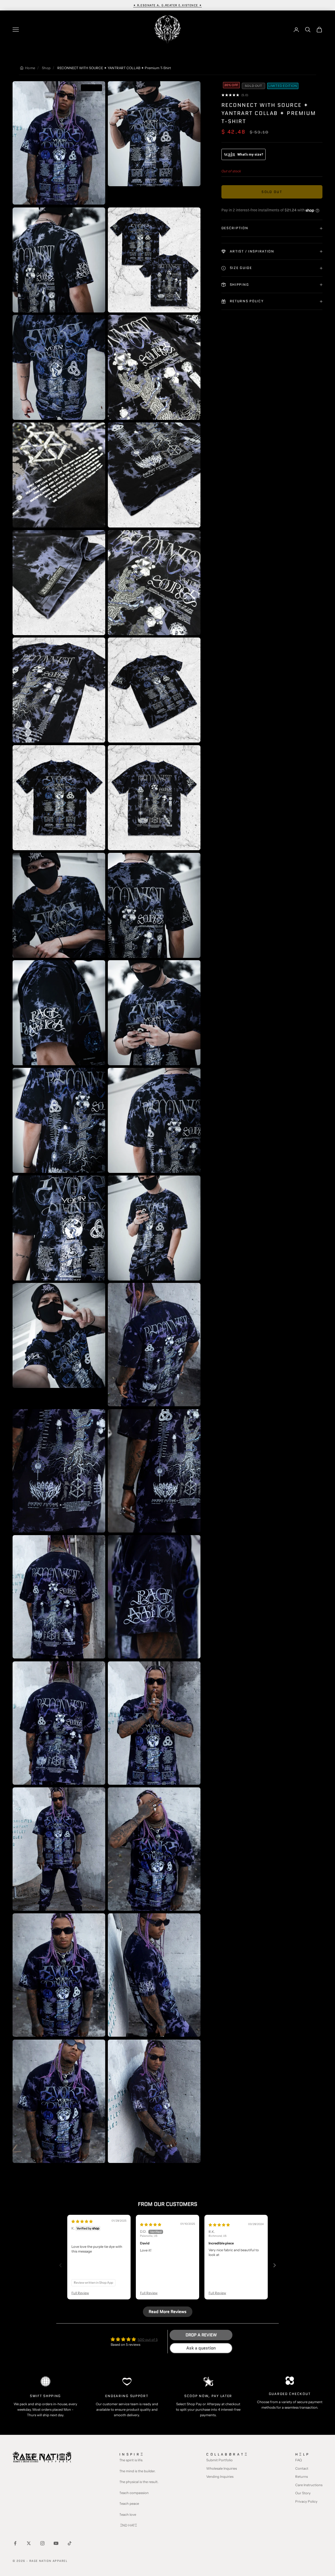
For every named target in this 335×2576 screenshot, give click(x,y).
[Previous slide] (60, 2265)
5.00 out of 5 (148, 2339)
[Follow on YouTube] (56, 2543)
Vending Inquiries (220, 2476)
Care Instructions (309, 2485)
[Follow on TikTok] (70, 2543)
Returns (301, 2476)
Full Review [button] (80, 2293)
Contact (302, 2468)
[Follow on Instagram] (42, 2543)
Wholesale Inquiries (222, 2468)
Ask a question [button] (201, 2348)
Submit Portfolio (219, 2460)
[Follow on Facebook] (15, 2543)
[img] (82, 2221)
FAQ (298, 2460)
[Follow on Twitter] (29, 2543)
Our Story (303, 2493)
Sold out (272, 192)
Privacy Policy (306, 2501)
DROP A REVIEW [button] (201, 2335)
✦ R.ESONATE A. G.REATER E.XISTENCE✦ (168, 5)
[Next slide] (275, 2265)
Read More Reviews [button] (168, 2312)
